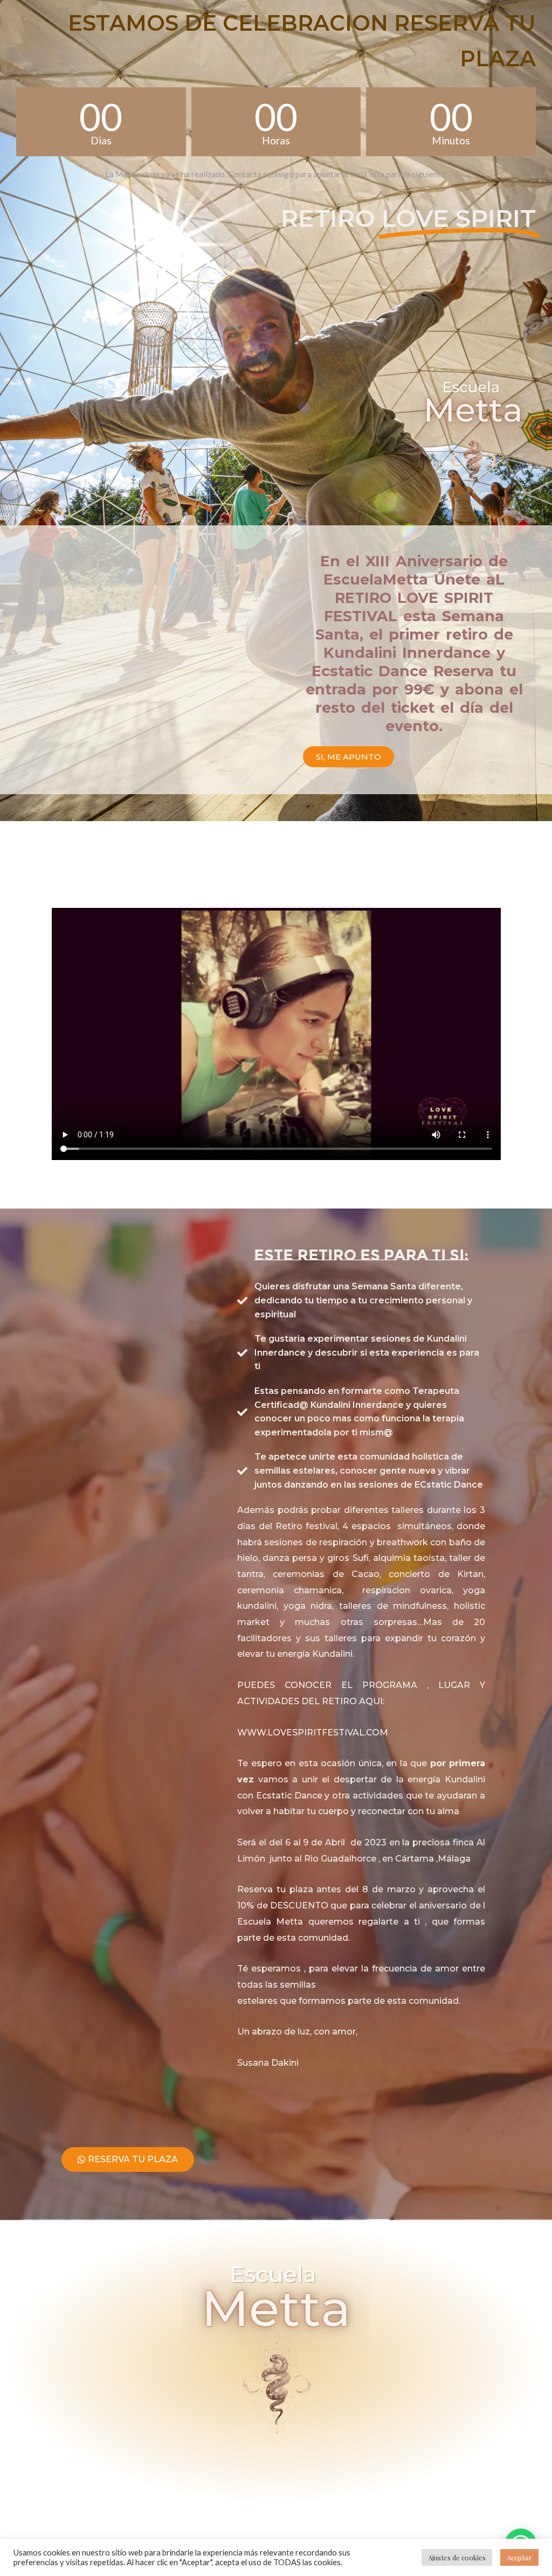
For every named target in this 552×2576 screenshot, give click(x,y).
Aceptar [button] (519, 2557)
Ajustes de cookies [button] (457, 2557)
